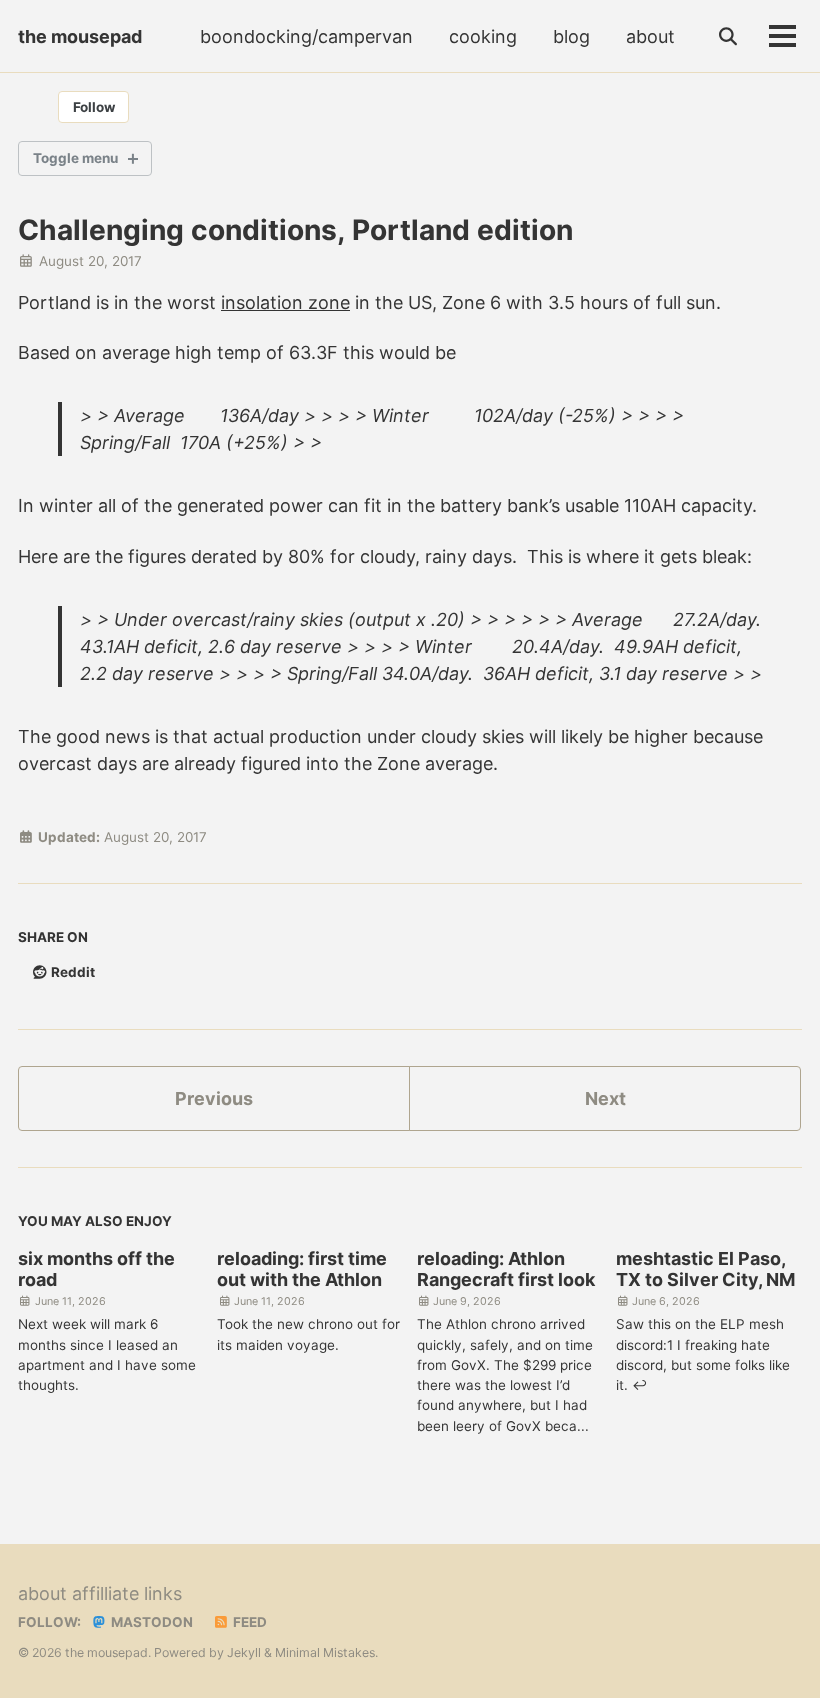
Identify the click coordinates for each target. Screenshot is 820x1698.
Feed (248, 1622)
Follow (94, 107)
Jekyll (244, 1652)
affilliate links (127, 1593)
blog (571, 36)
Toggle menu (75, 158)
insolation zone (285, 302)
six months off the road (96, 1269)
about (650, 36)
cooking (483, 36)
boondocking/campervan (306, 36)
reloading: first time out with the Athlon (302, 1269)
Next (605, 1098)
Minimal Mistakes (325, 1652)
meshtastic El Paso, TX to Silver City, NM (705, 1269)
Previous (214, 1098)
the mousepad (80, 36)
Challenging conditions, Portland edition (295, 230)
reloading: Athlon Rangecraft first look (506, 1269)
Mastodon (150, 1622)
